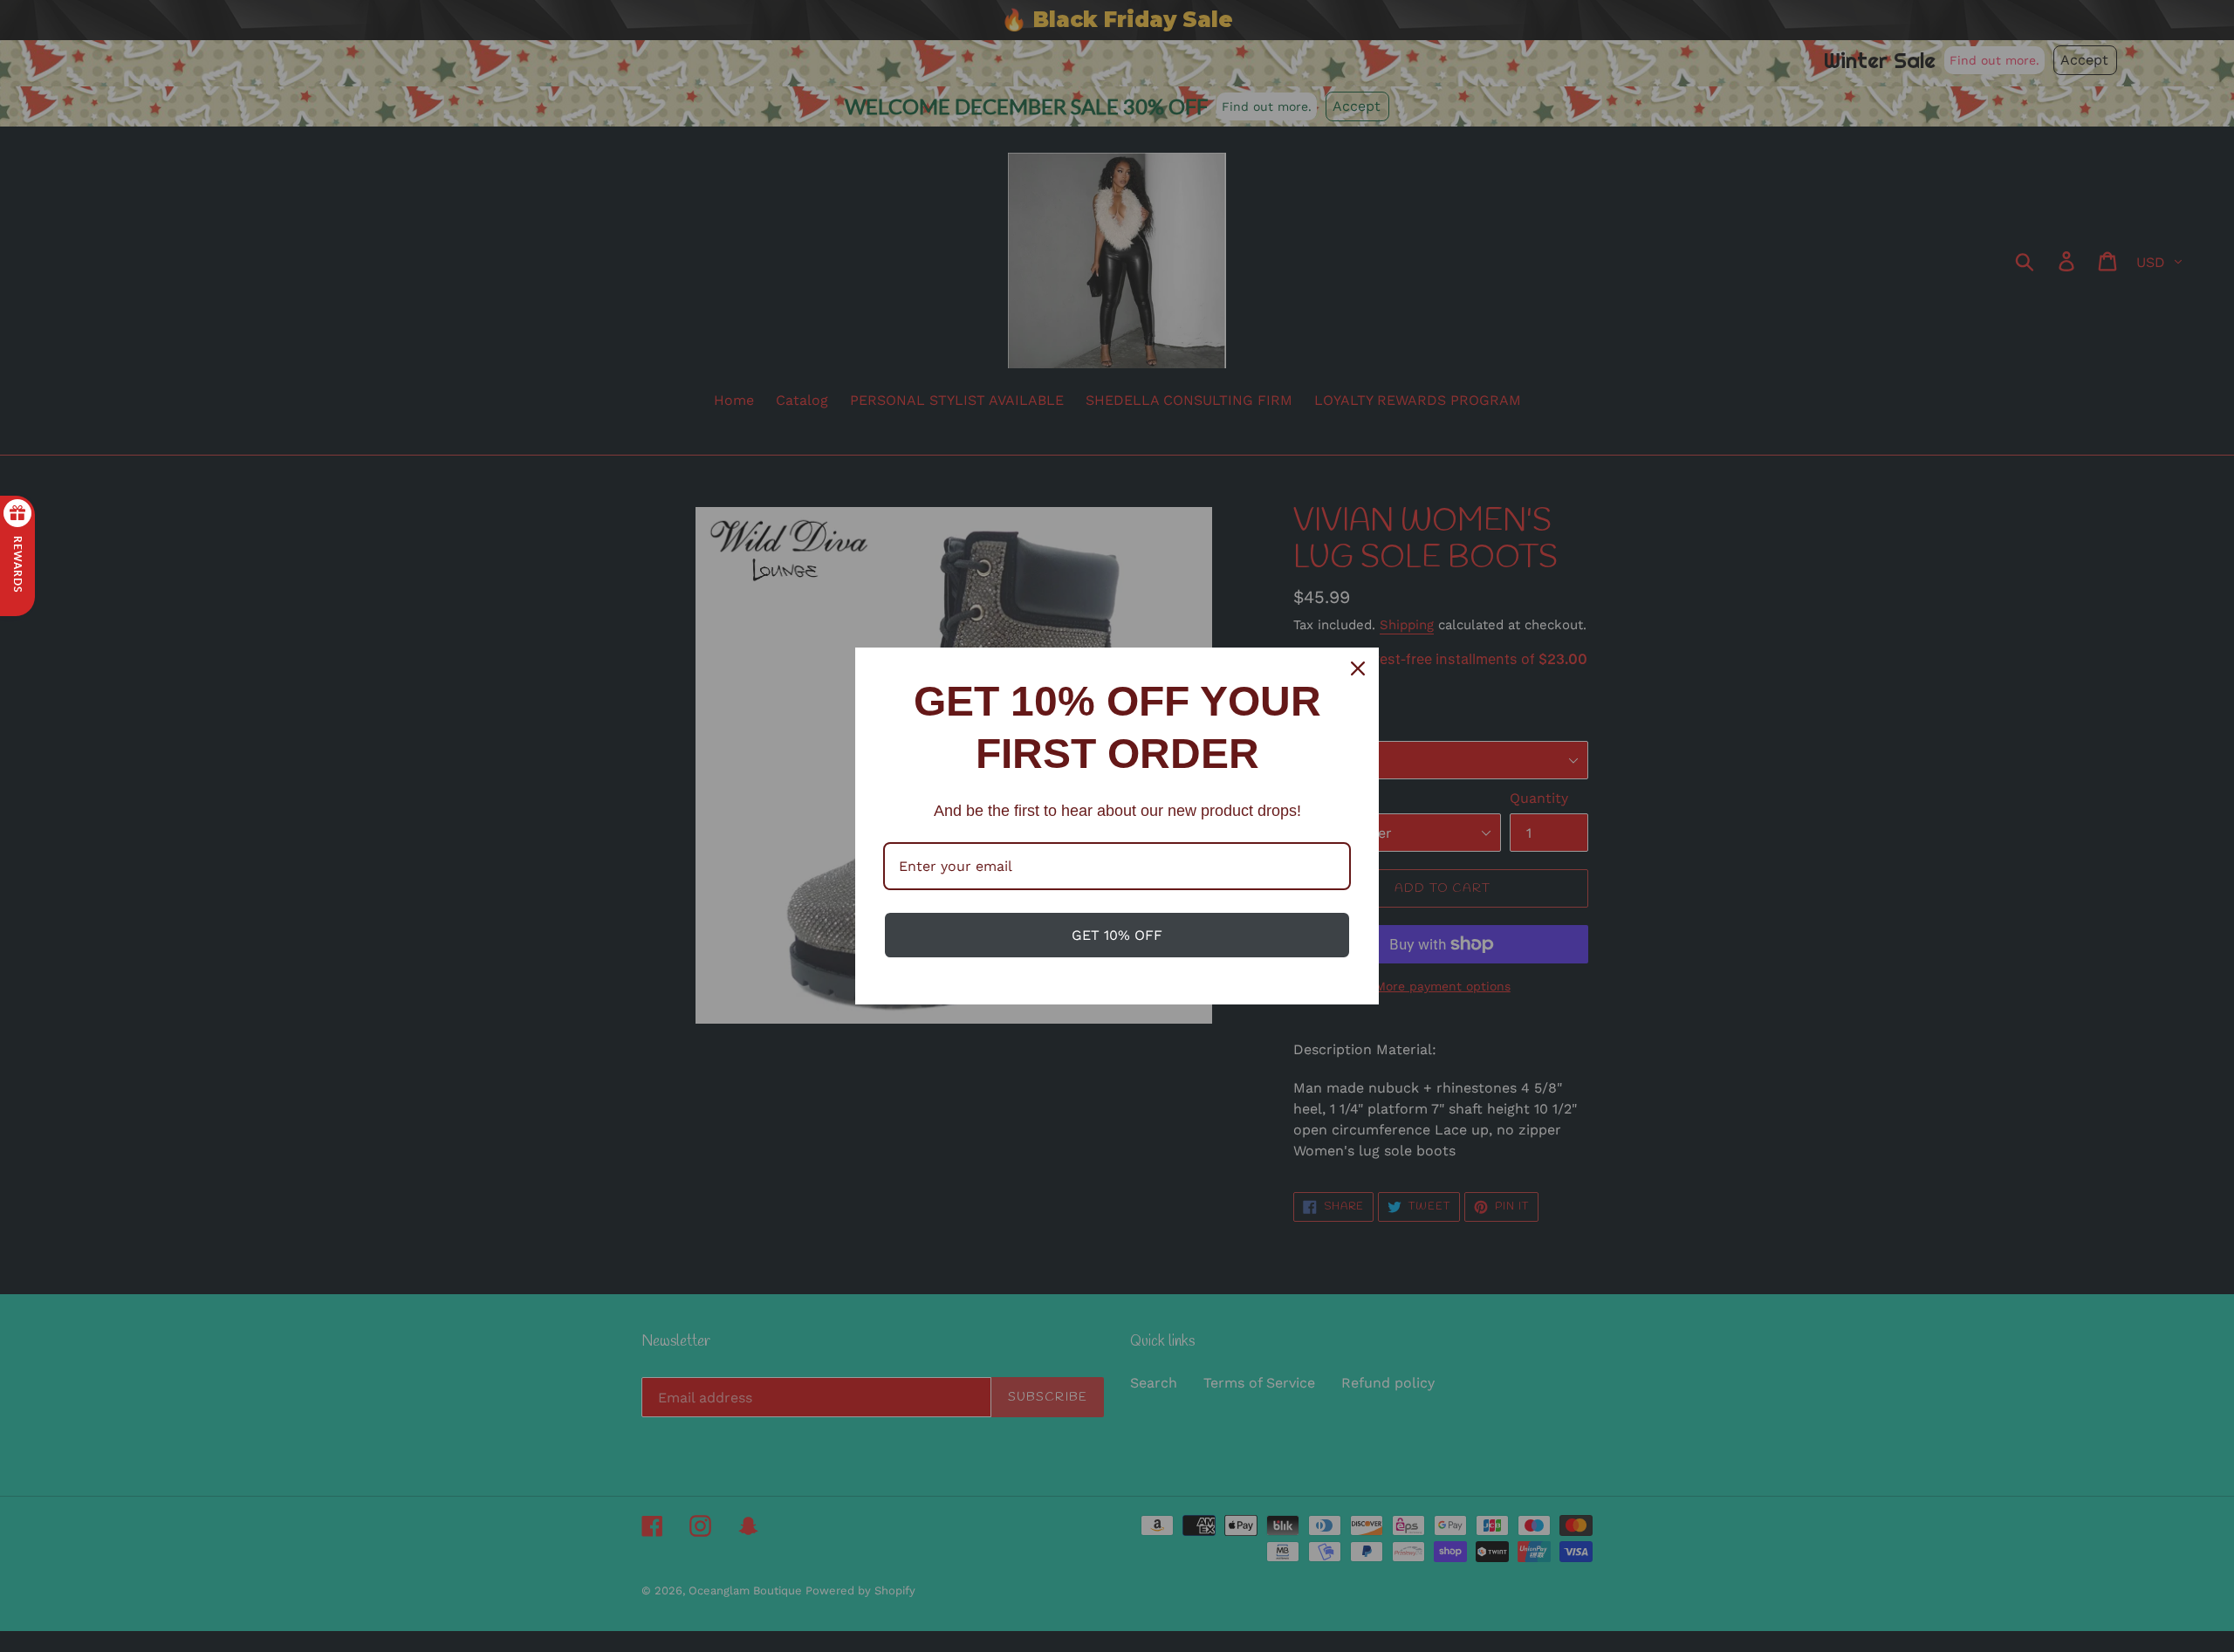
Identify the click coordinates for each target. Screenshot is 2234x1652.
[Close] (1358, 668)
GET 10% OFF (1117, 935)
